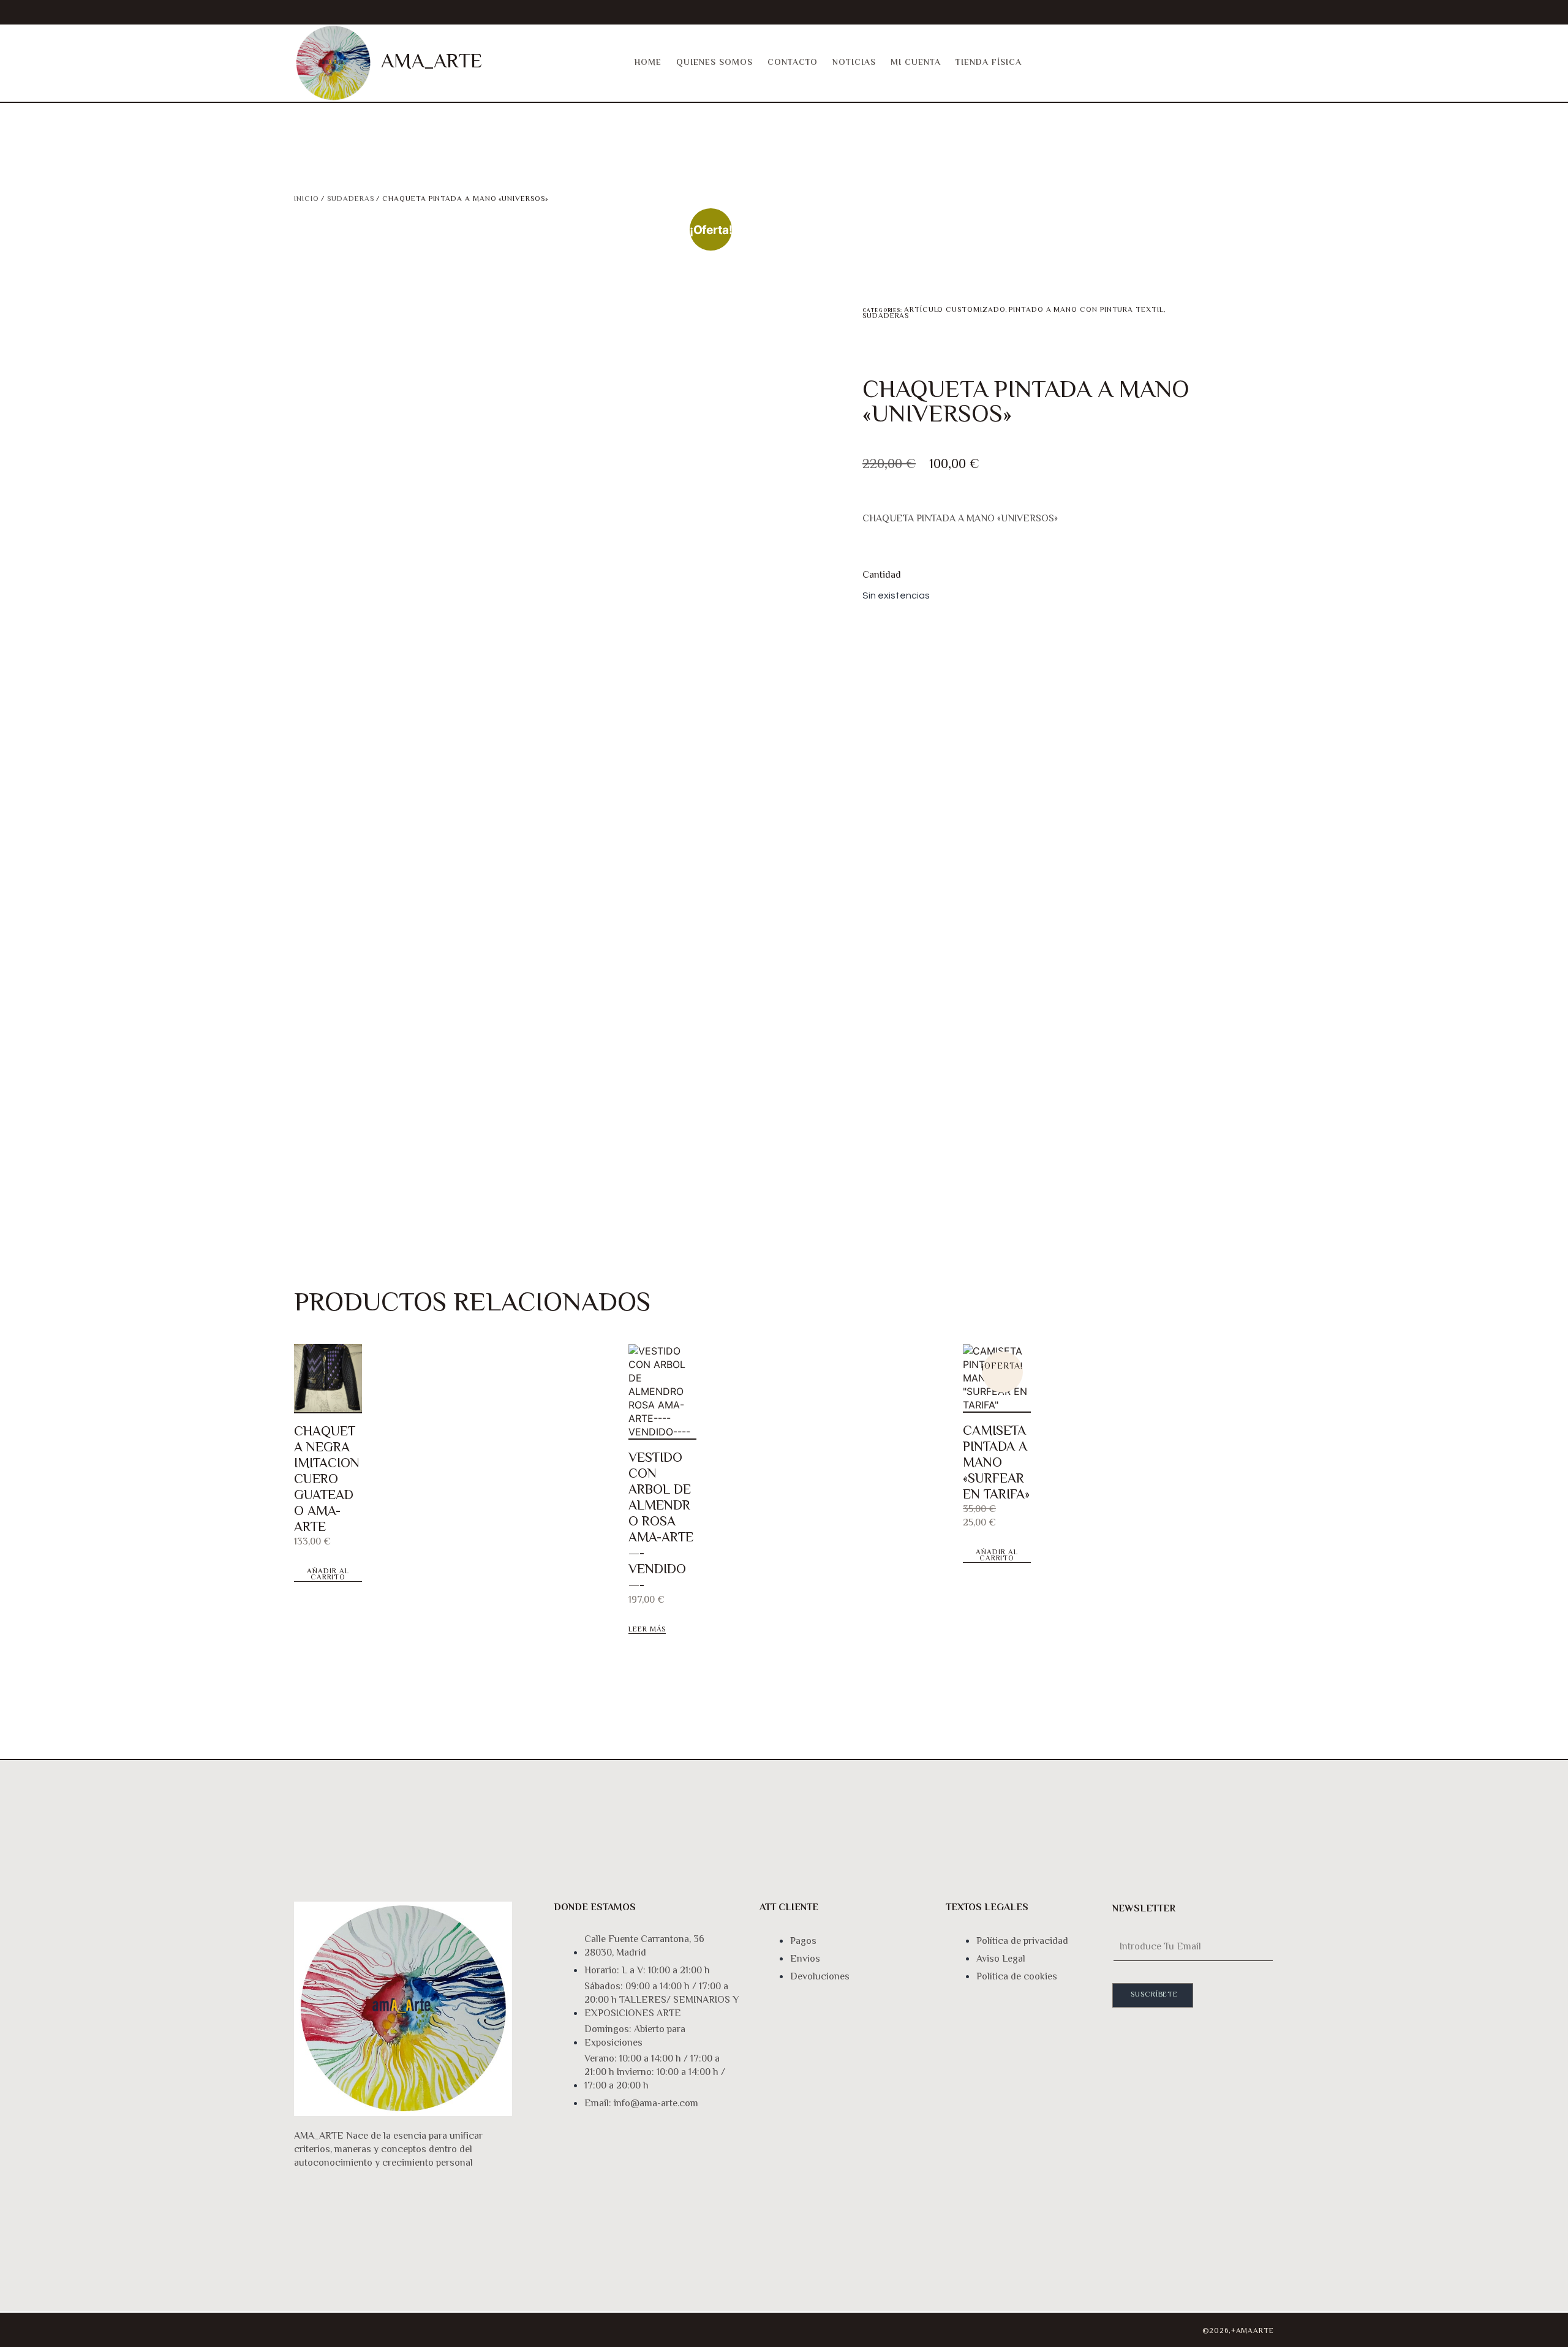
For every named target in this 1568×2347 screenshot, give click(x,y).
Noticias (854, 63)
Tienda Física (989, 63)
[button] (1265, 63)
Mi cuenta (916, 63)
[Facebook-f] (354, 2328)
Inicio (307, 199)
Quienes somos (714, 63)
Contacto (793, 63)
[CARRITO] (1233, 63)
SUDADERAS (350, 199)
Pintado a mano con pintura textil (1086, 310)
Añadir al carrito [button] (328, 1575)
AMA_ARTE (432, 62)
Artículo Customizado (955, 310)
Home (648, 63)
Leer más (647, 1631)
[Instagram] (309, 2328)
